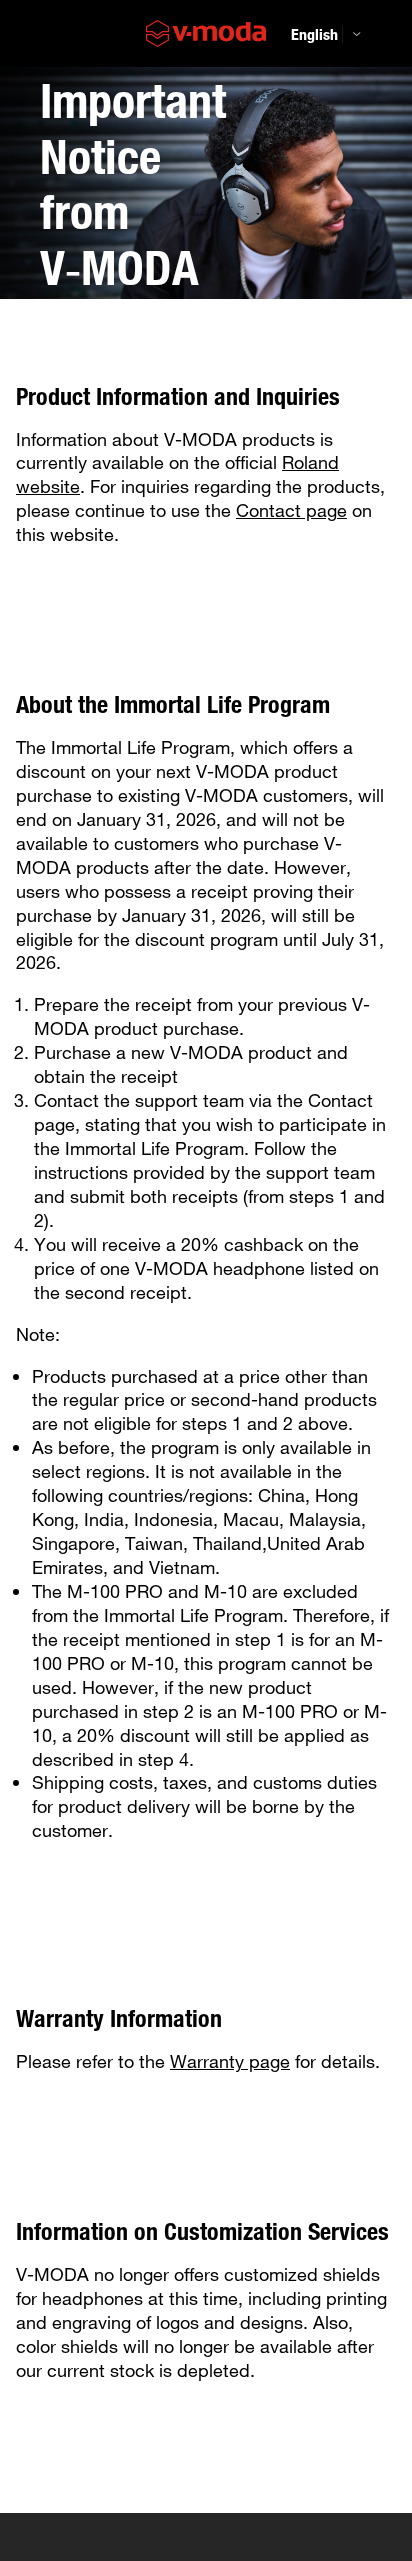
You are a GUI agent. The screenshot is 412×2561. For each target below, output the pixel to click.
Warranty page (230, 2061)
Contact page (291, 510)
